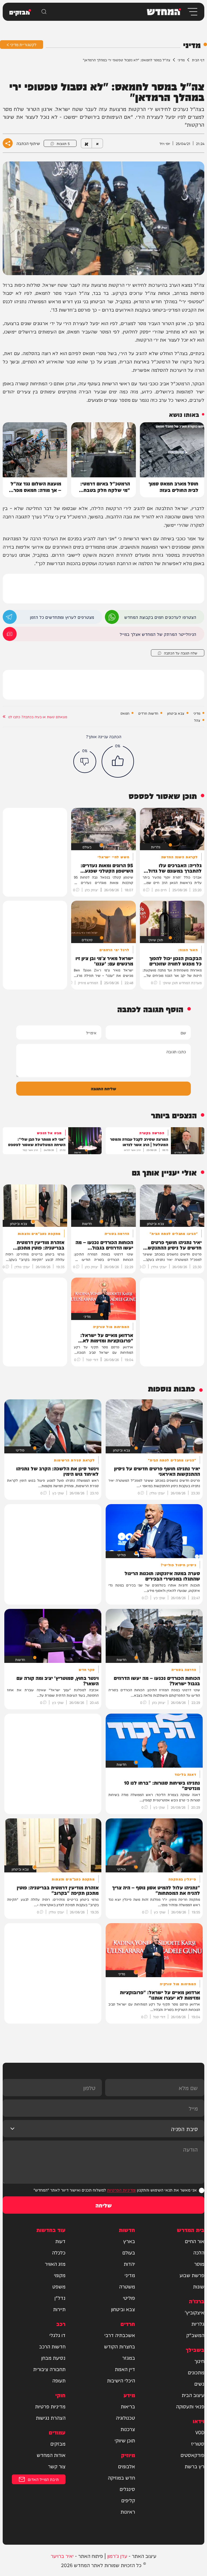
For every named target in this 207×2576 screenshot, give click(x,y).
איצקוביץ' (194, 2312)
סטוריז (198, 2443)
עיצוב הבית (193, 2395)
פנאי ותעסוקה (190, 2406)
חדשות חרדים (148, 713)
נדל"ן (60, 2298)
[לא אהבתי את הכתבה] (85, 762)
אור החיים (195, 2241)
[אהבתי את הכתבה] (118, 761)
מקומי (60, 2275)
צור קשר (57, 2466)
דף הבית (198, 60)
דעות (60, 2241)
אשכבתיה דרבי (120, 2335)
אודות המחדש (51, 2455)
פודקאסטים (192, 2455)
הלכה (199, 2252)
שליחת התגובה (103, 1088)
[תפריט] (192, 12)
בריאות (128, 2406)
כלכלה (59, 2252)
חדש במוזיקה (121, 2477)
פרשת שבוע (192, 2275)
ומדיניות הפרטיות (121, 2190)
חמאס (125, 713)
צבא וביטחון (176, 713)
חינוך (199, 2361)
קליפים (128, 2500)
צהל (197, 720)
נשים (199, 2383)
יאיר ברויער (62, 2556)
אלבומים (127, 2466)
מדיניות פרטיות (50, 2406)
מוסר (199, 2264)
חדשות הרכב (52, 2346)
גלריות (198, 2324)
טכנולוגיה (125, 2418)
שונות (199, 2286)
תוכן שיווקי (125, 2440)
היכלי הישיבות (121, 2380)
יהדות (129, 2264)
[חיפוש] (44, 12)
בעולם (129, 2252)
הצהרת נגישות (51, 2418)
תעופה (59, 2380)
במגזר (129, 2358)
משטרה (127, 2286)
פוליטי (129, 2298)
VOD (200, 2432)
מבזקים (58, 2443)
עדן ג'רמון (117, 2556)
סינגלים (127, 2489)
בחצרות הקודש (120, 2346)
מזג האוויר (55, 2264)
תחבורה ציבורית (49, 2369)
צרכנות (128, 2429)
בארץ (129, 2241)
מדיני (181, 60)
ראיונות (128, 2511)
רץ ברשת (194, 2466)
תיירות (59, 2309)
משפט (59, 2286)
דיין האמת (125, 2369)
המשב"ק (195, 2335)
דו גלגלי (57, 2335)
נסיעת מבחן (53, 2358)
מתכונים (196, 2372)
